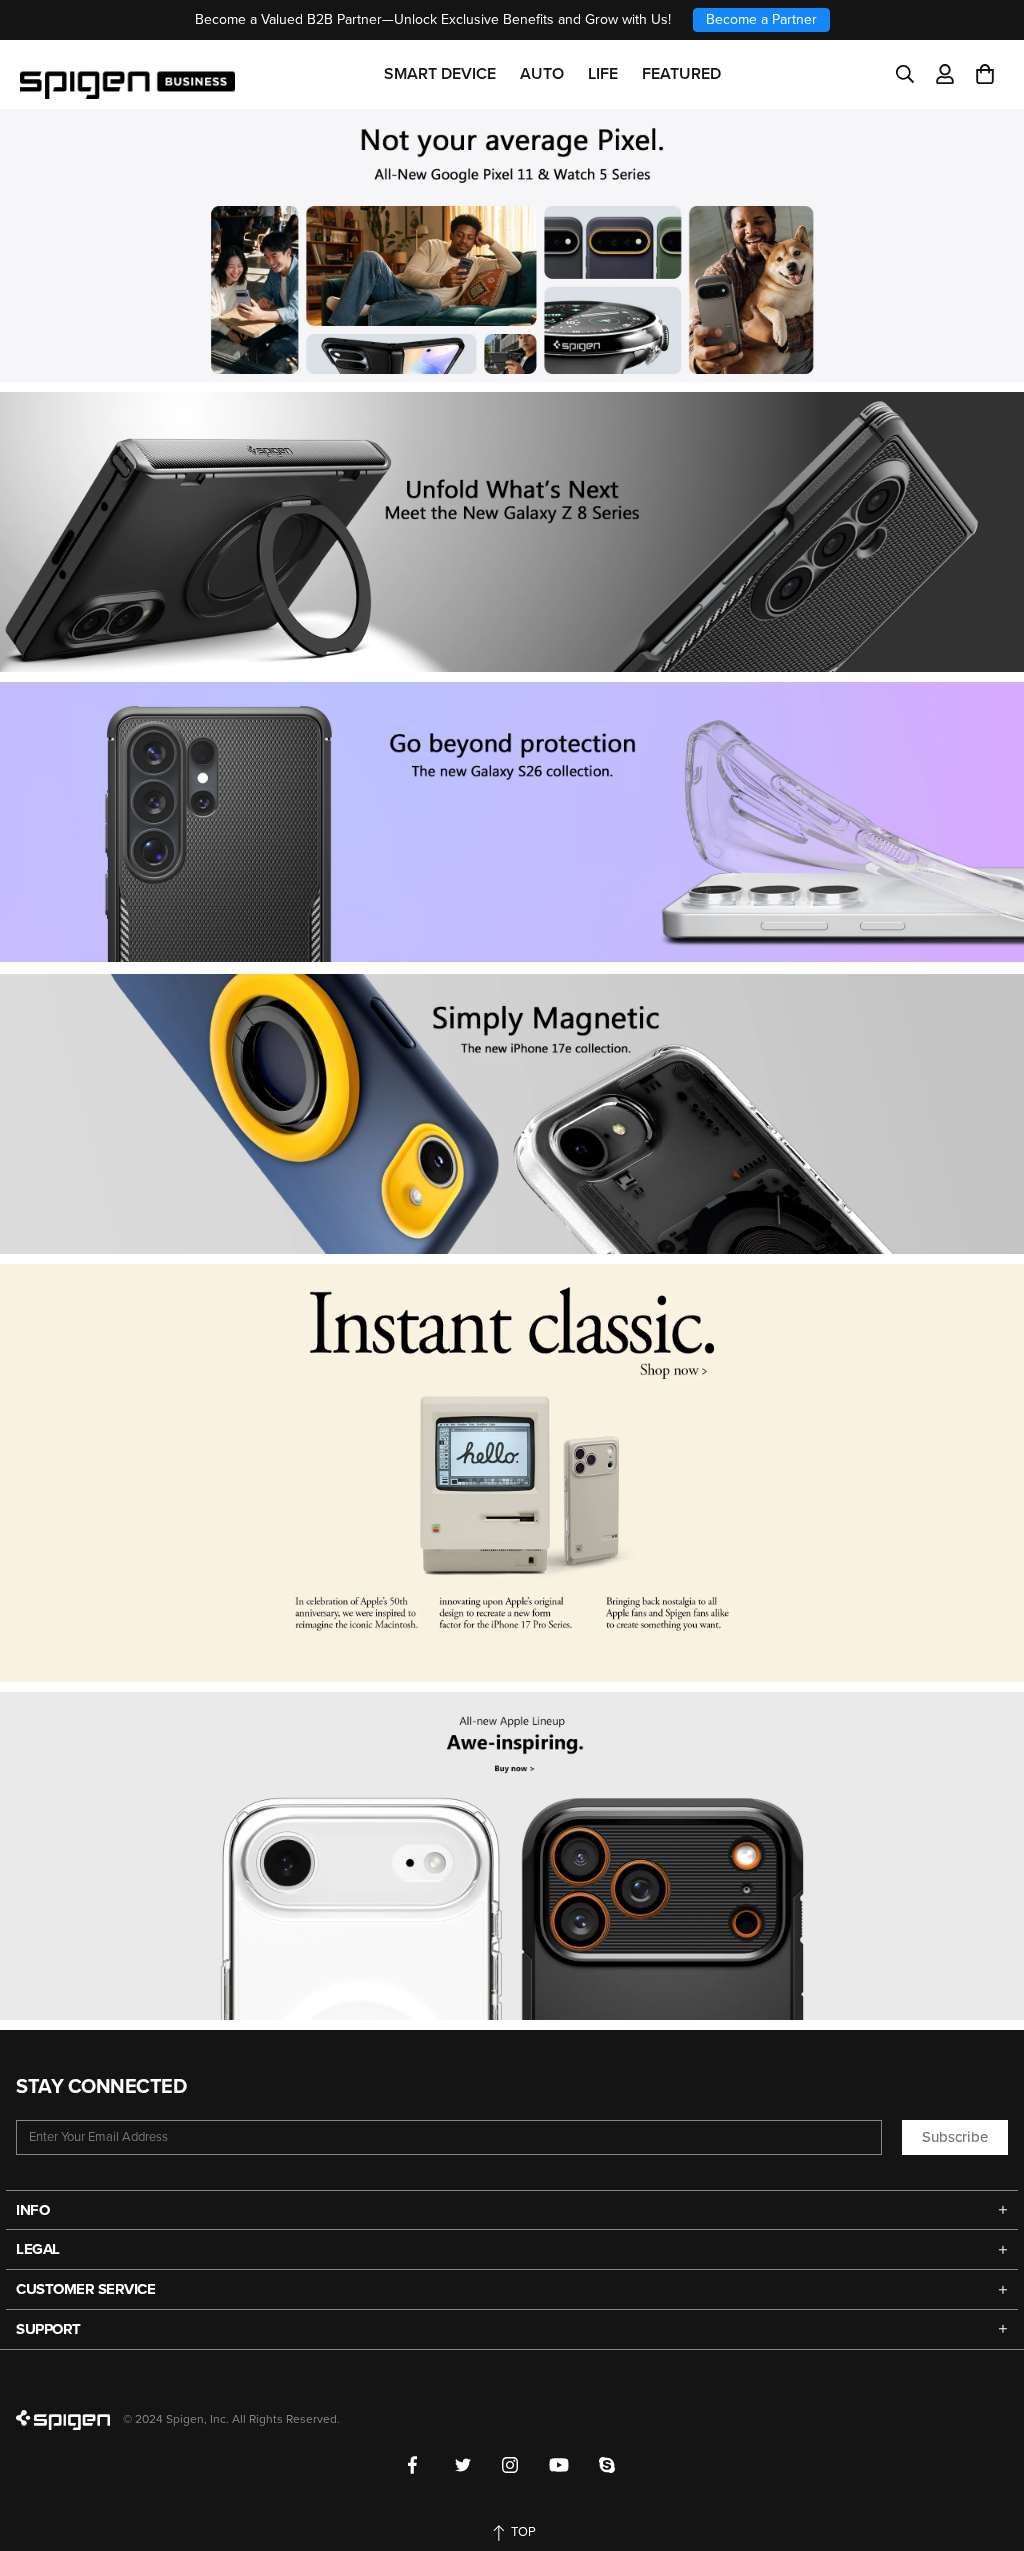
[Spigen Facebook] (416, 2465)
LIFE (603, 74)
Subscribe (955, 2137)
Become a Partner (761, 19)
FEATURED (681, 74)
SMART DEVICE (440, 74)
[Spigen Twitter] (463, 2465)
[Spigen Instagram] (510, 2465)
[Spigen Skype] (607, 2465)
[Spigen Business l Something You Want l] (127, 74)
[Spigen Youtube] (559, 2465)
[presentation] (512, 822)
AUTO (542, 74)
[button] (985, 74)
